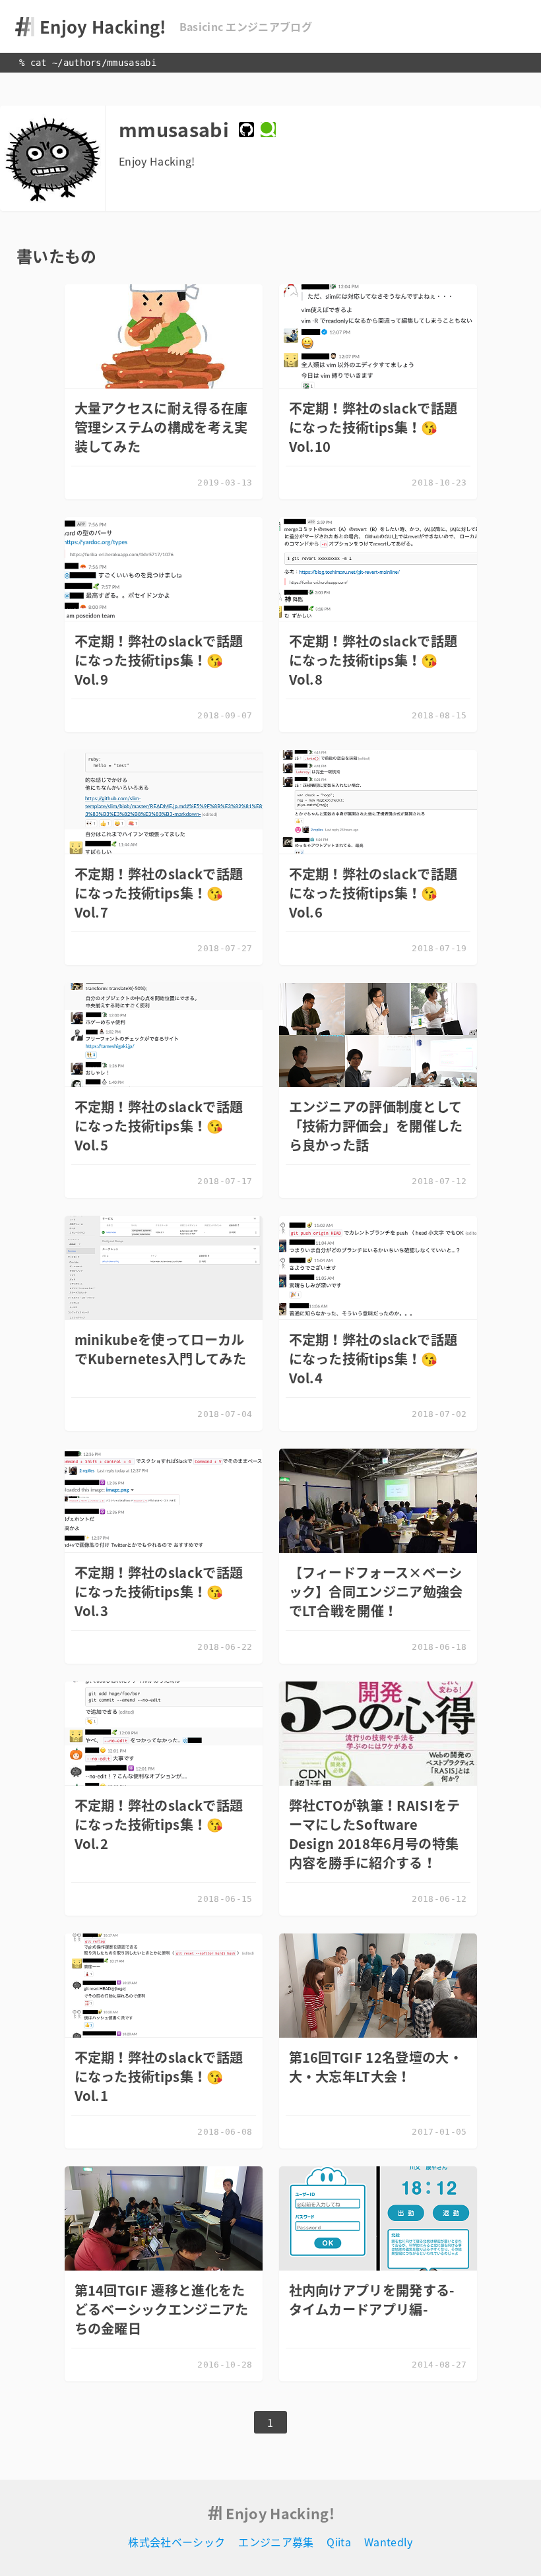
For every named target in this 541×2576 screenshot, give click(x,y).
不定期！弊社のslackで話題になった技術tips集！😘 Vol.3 (159, 1591)
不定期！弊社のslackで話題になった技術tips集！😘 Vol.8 (373, 660)
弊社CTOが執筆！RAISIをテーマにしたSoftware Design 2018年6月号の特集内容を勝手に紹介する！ (375, 1834)
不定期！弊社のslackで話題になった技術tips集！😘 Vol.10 (373, 427)
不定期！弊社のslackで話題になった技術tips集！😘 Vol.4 (373, 1359)
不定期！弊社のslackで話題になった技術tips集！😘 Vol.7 (159, 893)
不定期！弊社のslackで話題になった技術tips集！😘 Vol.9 (159, 660)
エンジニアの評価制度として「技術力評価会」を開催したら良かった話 (376, 1126)
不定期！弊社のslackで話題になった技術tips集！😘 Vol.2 (159, 1824)
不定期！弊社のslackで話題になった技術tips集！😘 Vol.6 (373, 893)
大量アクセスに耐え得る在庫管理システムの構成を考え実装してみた (161, 427)
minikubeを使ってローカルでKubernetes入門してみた (160, 1349)
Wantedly (389, 2542)
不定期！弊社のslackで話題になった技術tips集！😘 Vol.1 (159, 2076)
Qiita (339, 2542)
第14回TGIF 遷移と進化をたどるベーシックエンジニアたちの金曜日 (162, 2309)
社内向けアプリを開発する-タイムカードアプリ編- (372, 2300)
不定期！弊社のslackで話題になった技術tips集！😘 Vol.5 (159, 1126)
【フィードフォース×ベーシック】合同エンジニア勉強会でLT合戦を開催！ (376, 1591)
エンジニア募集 (276, 2542)
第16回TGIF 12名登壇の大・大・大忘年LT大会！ (376, 2067)
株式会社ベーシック (176, 2542)
